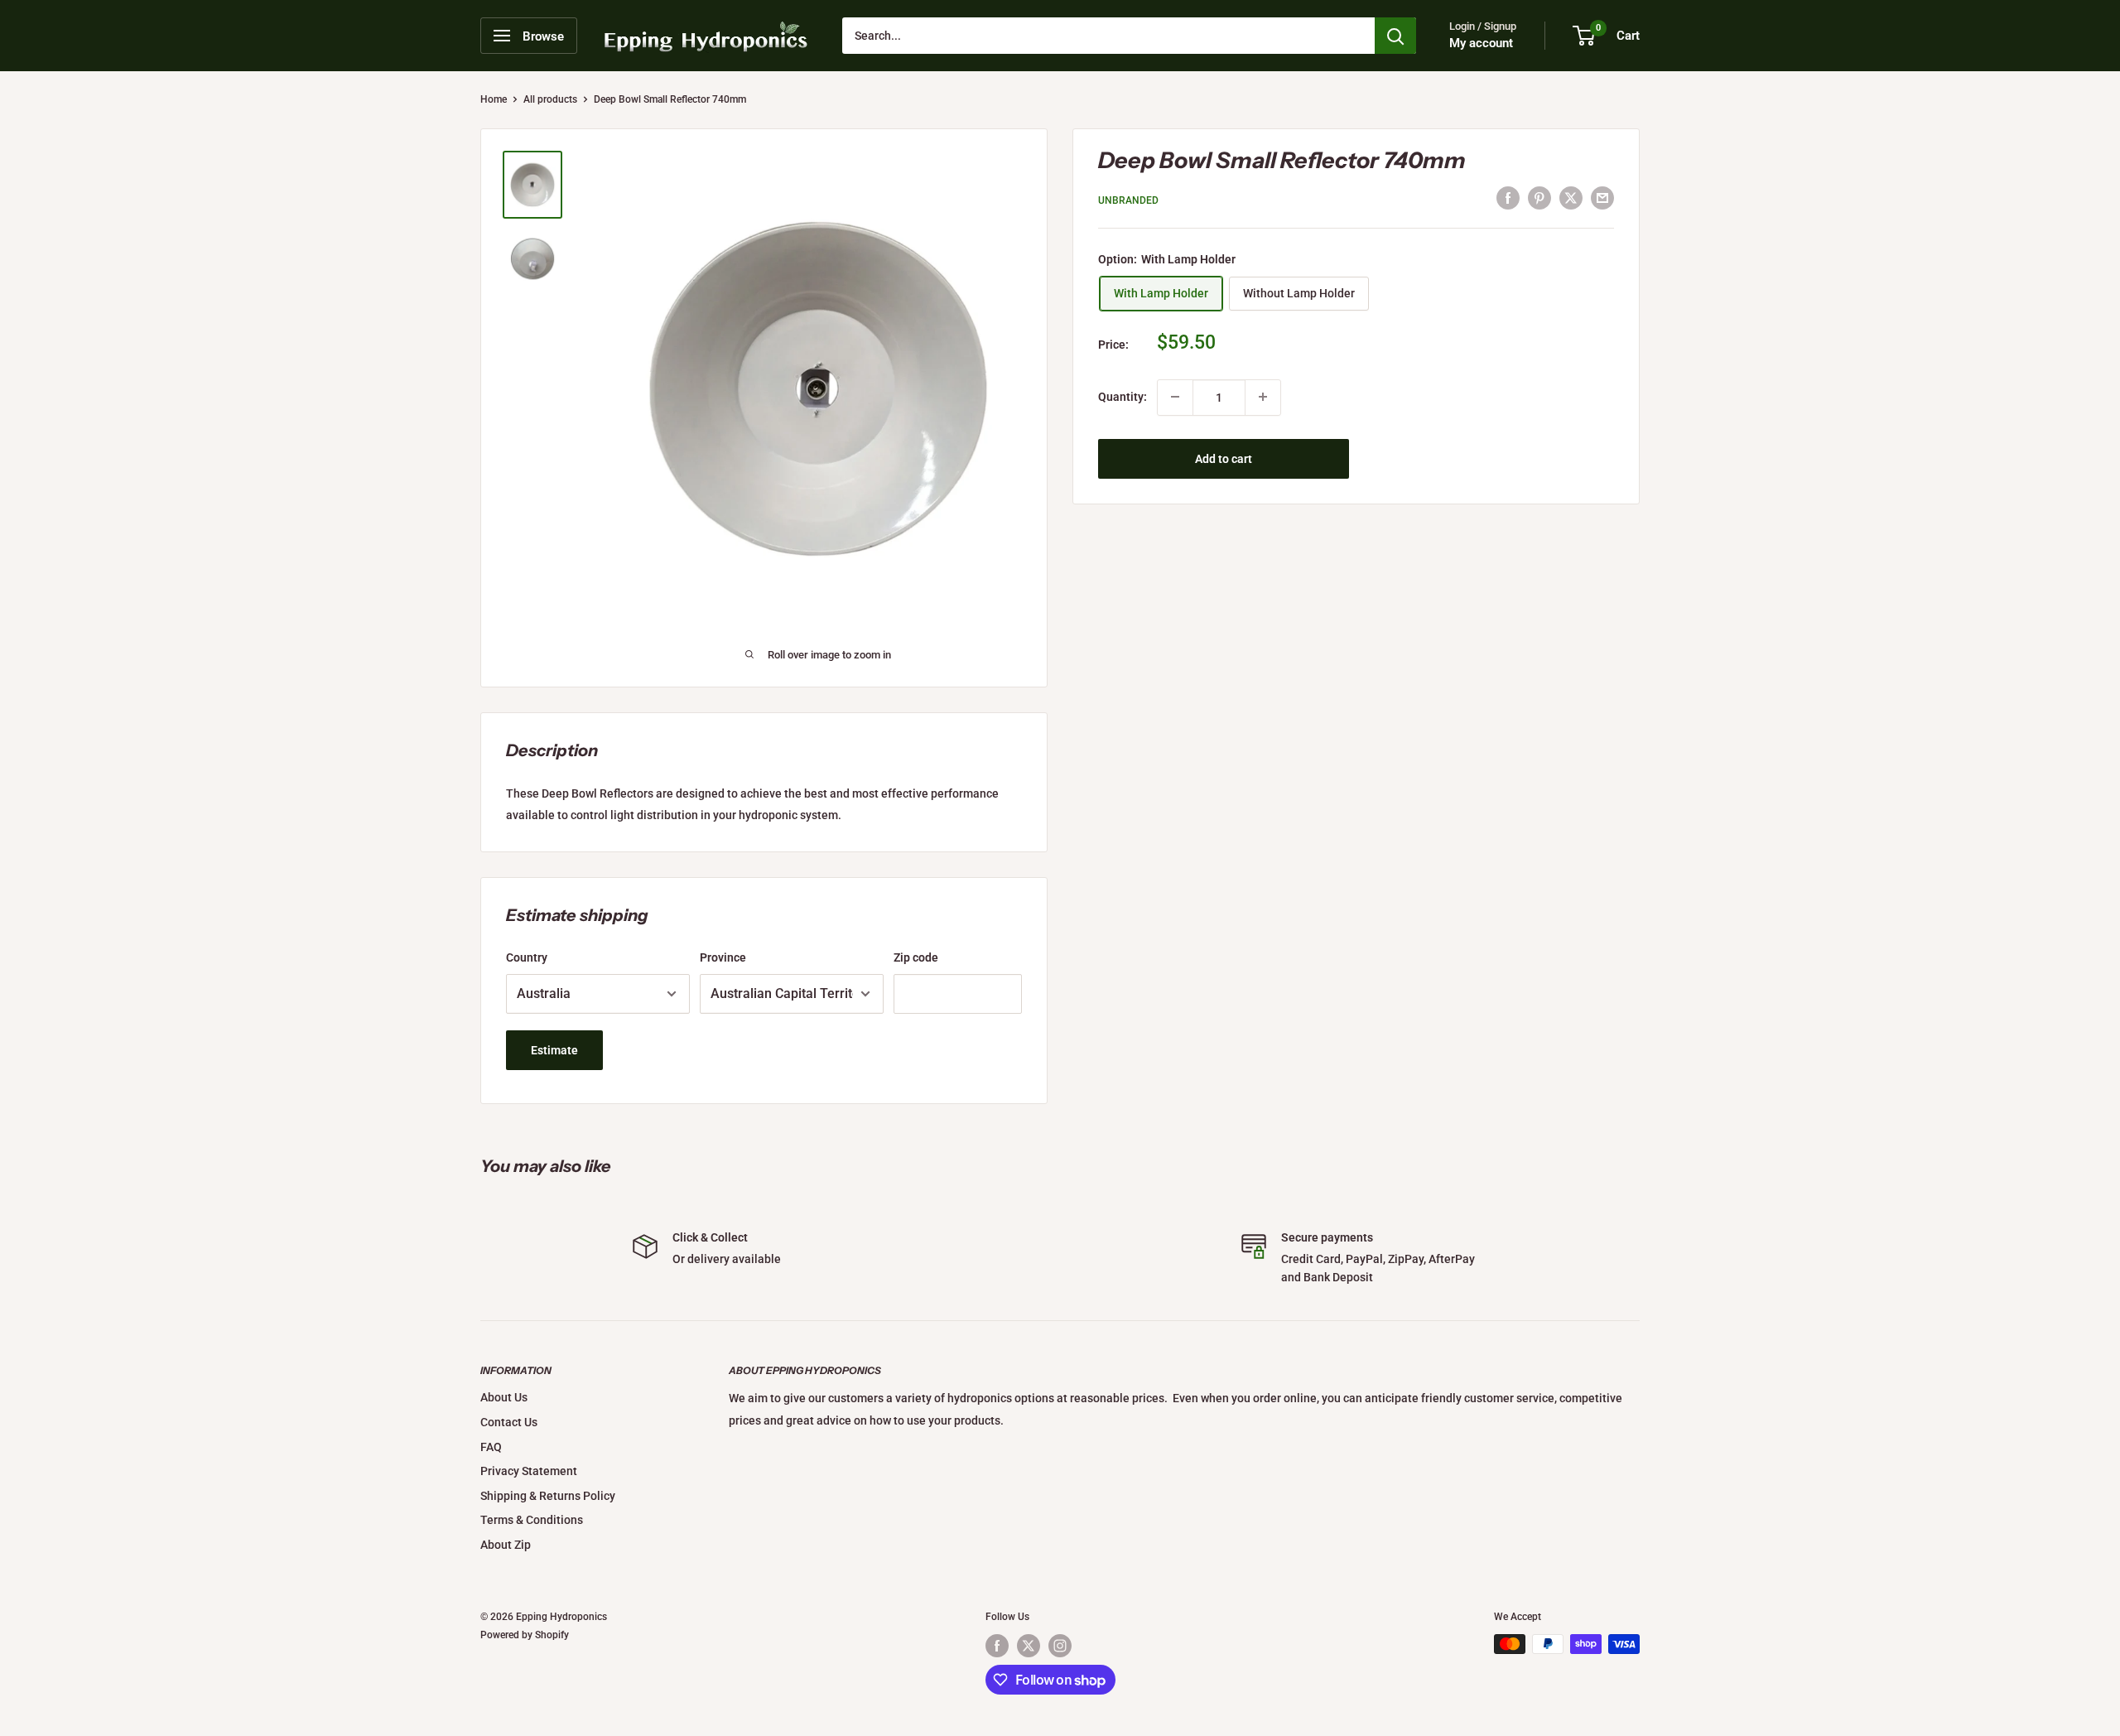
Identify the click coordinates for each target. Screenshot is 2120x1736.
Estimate (554, 1050)
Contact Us (509, 1422)
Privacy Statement (529, 1471)
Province (723, 957)
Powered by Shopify (525, 1635)
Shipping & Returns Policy (548, 1496)
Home (494, 99)
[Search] (1395, 36)
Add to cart (1224, 458)
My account (1481, 43)
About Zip (506, 1545)
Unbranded (1128, 200)
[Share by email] (1602, 198)
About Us (504, 1397)
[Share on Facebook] (1508, 198)
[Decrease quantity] (1175, 397)
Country (527, 957)
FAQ (491, 1447)
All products (550, 99)
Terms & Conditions (532, 1520)
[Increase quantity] (1263, 397)
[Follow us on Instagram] (1060, 1646)
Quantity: (1123, 397)
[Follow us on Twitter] (1029, 1646)
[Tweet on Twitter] (1571, 198)
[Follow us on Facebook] (997, 1646)
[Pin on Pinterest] (1539, 198)
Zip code (916, 957)
